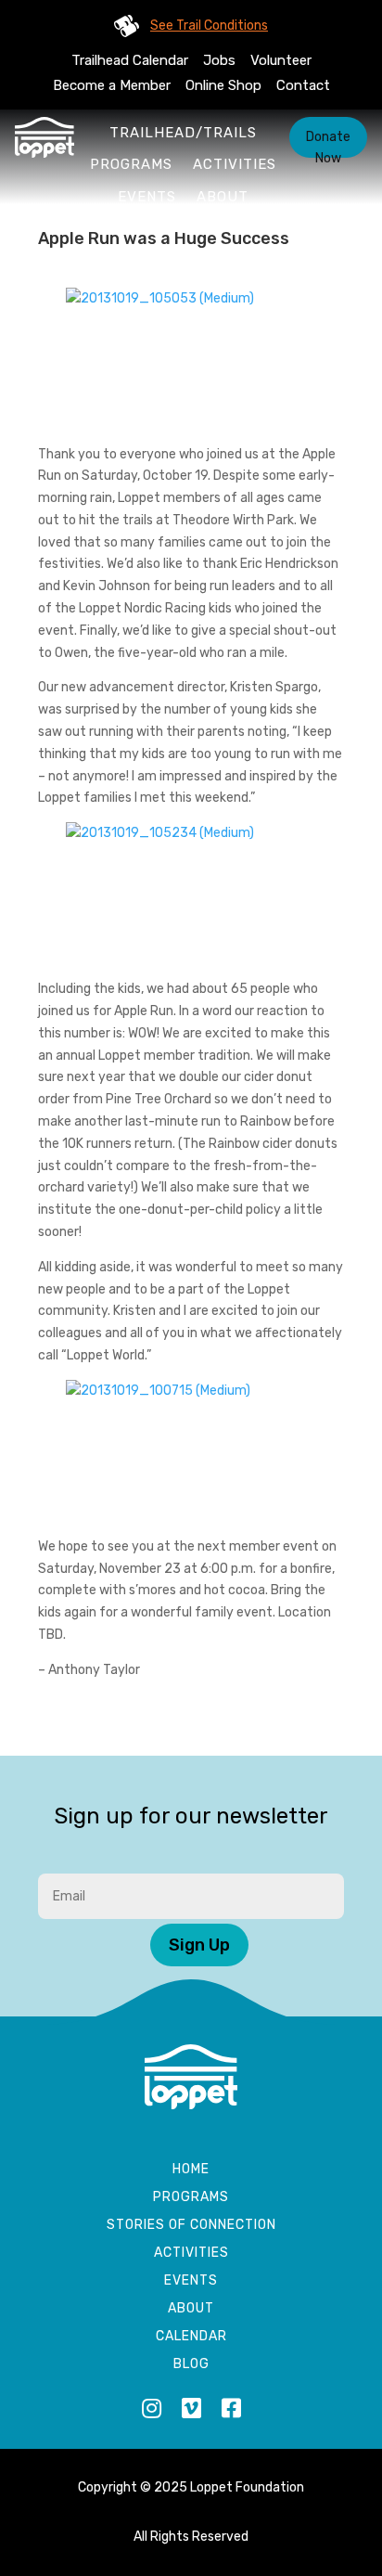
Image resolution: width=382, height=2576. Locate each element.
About (223, 197)
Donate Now (328, 143)
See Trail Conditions (209, 26)
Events (147, 197)
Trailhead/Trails (183, 133)
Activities (235, 164)
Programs (131, 164)
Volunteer (281, 60)
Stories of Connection (191, 2226)
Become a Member (112, 85)
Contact (303, 85)
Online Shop (223, 85)
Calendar (191, 2337)
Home (191, 2170)
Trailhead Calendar (130, 60)
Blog (191, 2365)
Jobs (219, 60)
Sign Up (199, 1945)
